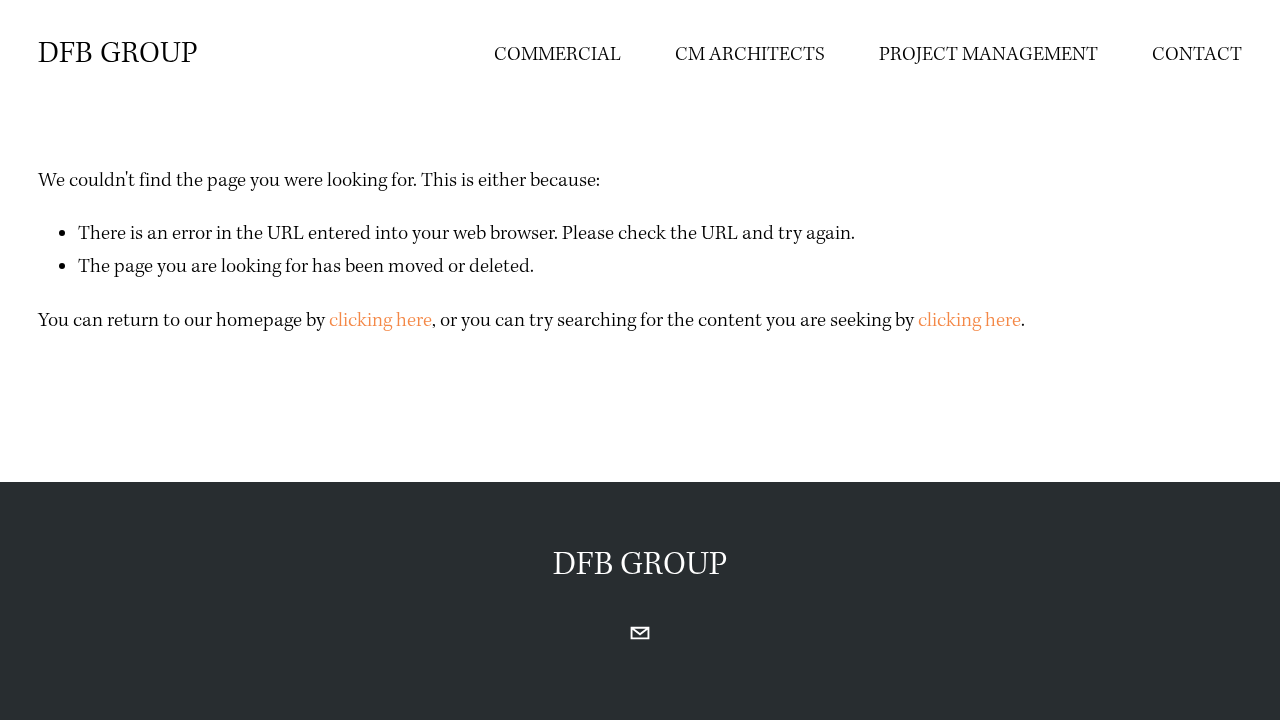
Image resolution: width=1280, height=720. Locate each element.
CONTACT (1197, 55)
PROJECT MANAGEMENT (988, 55)
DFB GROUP (118, 54)
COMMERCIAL (557, 55)
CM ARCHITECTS (750, 55)
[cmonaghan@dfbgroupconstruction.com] (640, 633)
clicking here (380, 321)
